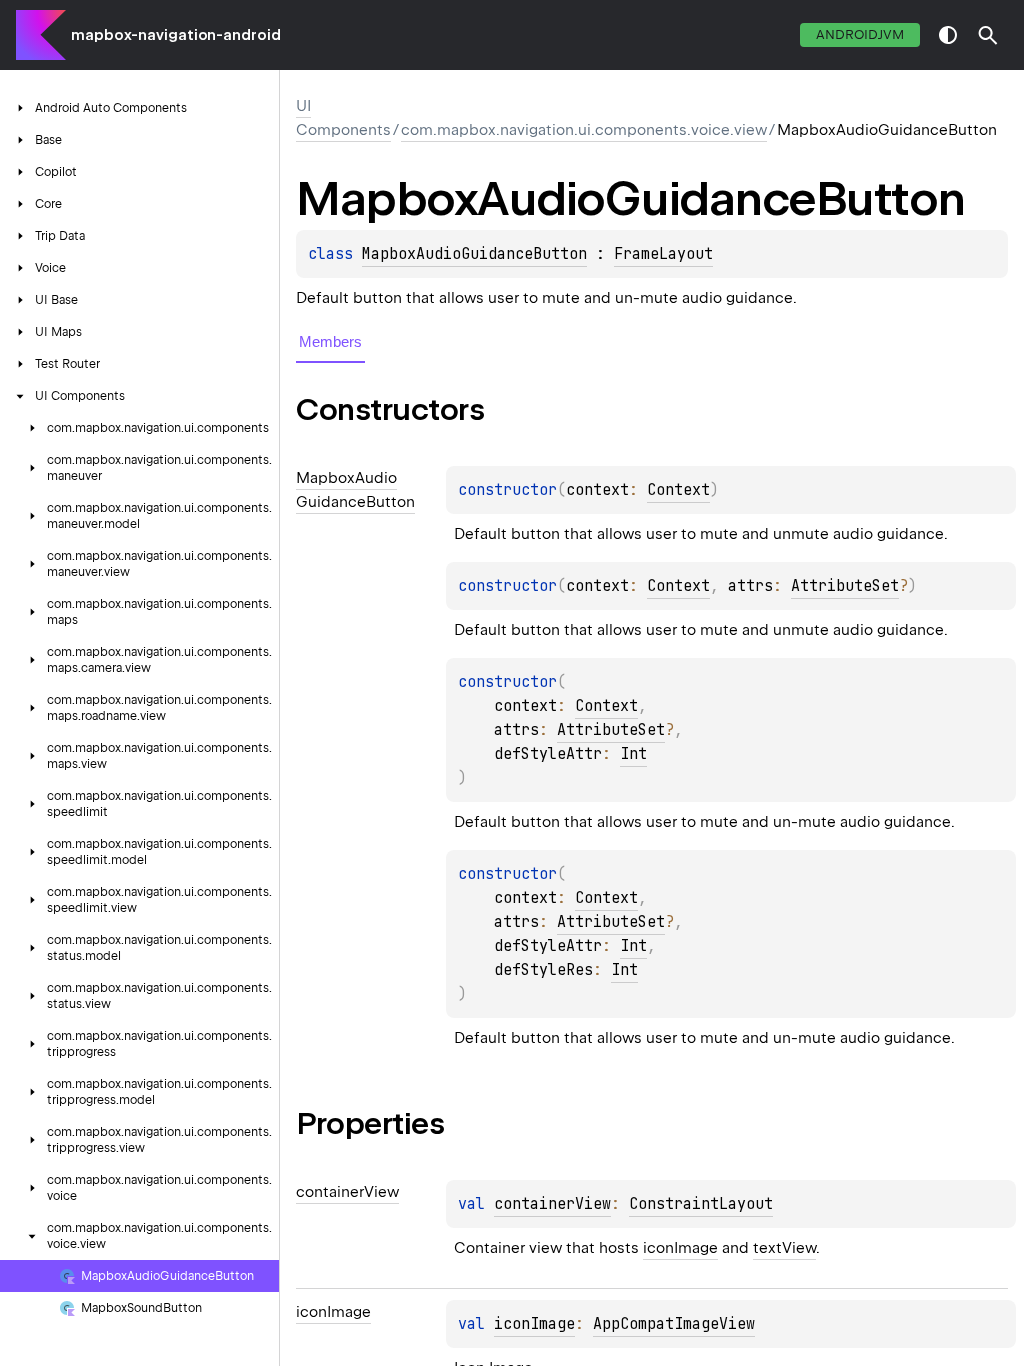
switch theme (948, 35)
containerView (552, 1204)
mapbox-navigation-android (176, 35)
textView (784, 1248)
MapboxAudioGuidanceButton (474, 254)
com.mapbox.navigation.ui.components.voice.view (584, 130)
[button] (988, 35)
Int (633, 754)
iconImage (680, 1248)
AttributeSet (845, 586)
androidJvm (860, 34)
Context (678, 490)
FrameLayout (663, 254)
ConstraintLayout (701, 1204)
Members (330, 341)
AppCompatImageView (674, 1324)
